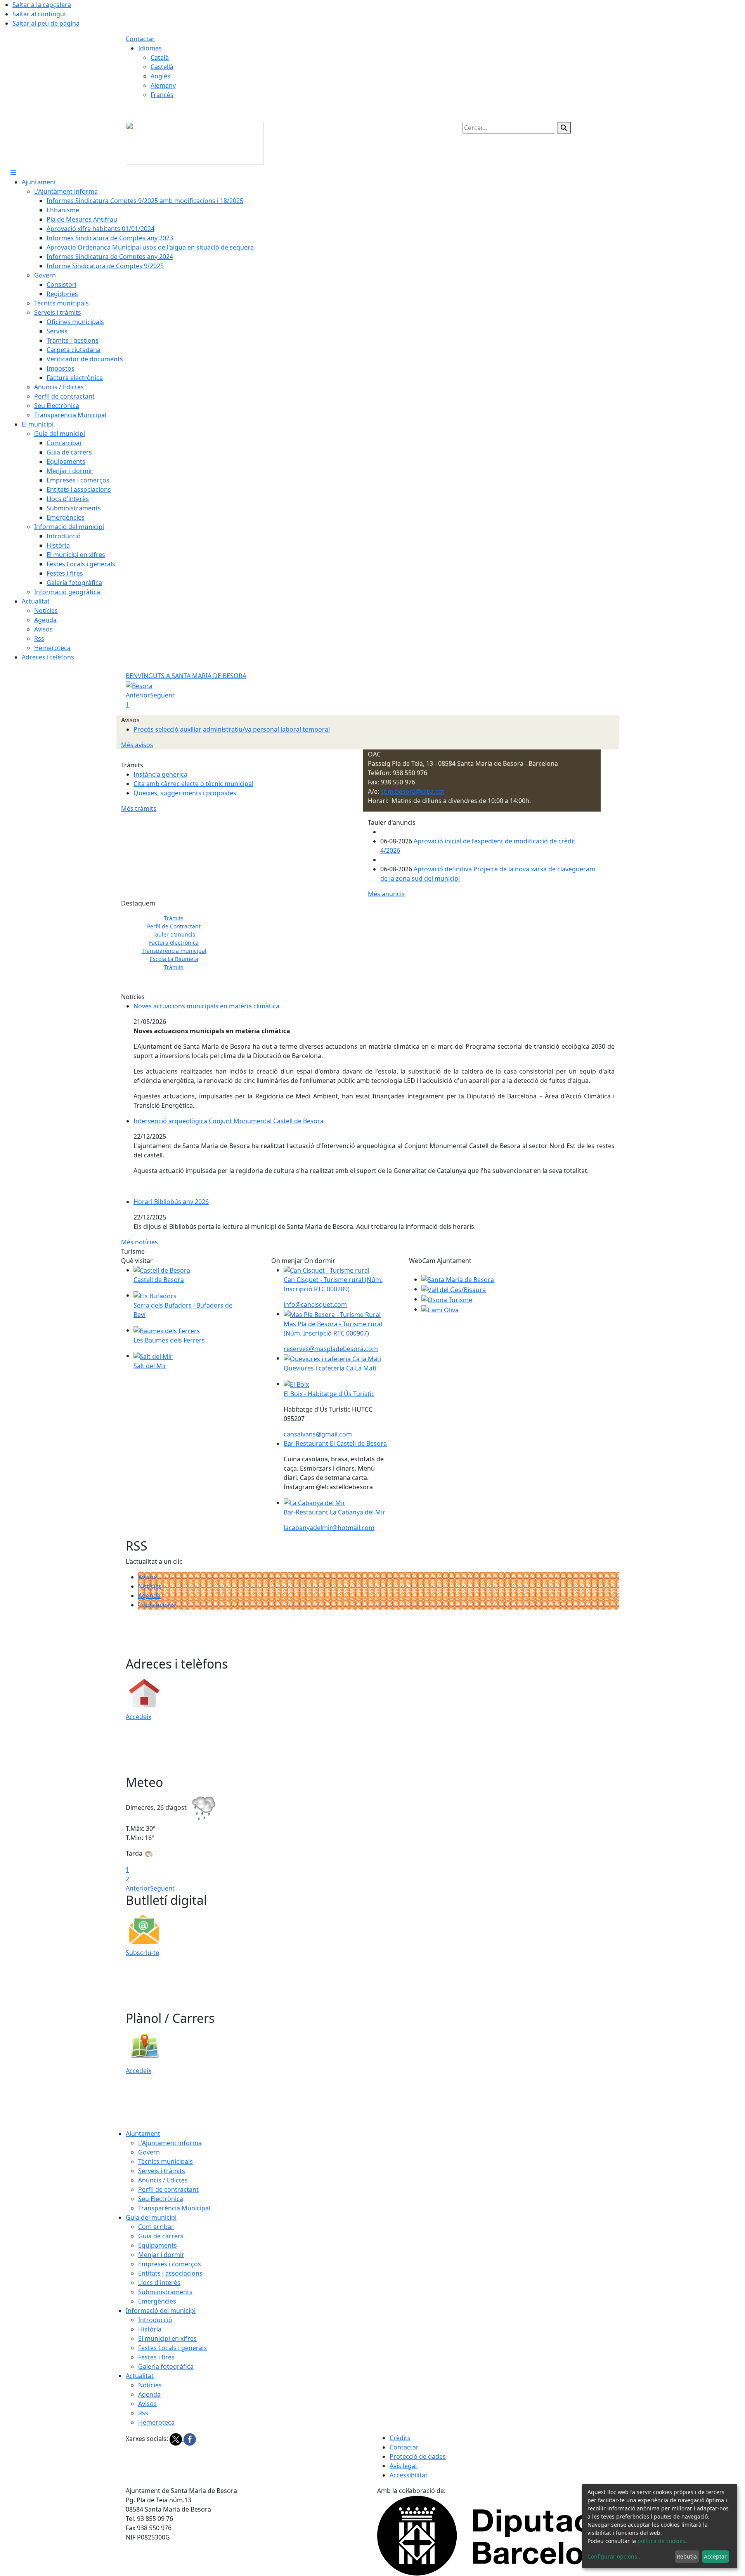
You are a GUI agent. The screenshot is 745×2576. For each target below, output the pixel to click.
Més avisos (137, 745)
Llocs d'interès (159, 2283)
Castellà (162, 67)
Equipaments (158, 2245)
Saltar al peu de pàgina (46, 23)
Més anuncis (386, 894)
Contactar (140, 39)
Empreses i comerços (170, 2264)
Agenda (149, 1596)
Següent (162, 695)
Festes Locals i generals (172, 2348)
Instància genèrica (160, 774)
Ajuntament (143, 2134)
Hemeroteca (156, 2422)
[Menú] (13, 173)
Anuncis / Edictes (163, 2180)
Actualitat (140, 2376)
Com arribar (156, 2227)
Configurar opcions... (615, 2556)
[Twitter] (177, 2439)
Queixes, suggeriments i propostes (185, 793)
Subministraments (165, 2292)
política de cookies (661, 2541)
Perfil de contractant (168, 2189)
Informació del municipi (161, 2311)
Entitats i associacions (170, 2273)
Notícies (150, 1586)
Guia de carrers (161, 2236)
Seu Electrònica (161, 2199)
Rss (143, 2413)
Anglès (160, 76)
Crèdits (400, 2438)
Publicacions (157, 1605)
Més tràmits (139, 808)
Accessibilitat (409, 2475)
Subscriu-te (142, 1953)
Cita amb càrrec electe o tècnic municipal (193, 784)
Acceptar (715, 2556)
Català (160, 57)
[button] (137, 938)
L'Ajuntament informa (170, 2143)
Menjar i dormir (161, 2255)
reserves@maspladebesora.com (331, 1349)
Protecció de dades (418, 2456)
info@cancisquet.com (315, 1304)
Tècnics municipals (165, 2161)
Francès (162, 95)
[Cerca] (564, 128)
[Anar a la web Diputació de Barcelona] (498, 2535)
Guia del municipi (151, 2217)
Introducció (155, 2320)
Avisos (147, 1577)
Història (150, 2329)
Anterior (138, 695)
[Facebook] (190, 2439)
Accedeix (139, 1717)
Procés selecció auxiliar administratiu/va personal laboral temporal (232, 729)
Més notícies (139, 1242)
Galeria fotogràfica (166, 2366)
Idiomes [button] (150, 48)
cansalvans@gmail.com (318, 1434)
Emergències (157, 2301)
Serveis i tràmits (162, 2171)
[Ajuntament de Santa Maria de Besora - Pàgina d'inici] (195, 143)
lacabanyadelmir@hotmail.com (329, 1528)
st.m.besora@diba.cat (412, 791)
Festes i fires (156, 2357)
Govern (149, 2152)
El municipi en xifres (167, 2338)
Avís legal (403, 2466)
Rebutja (687, 2556)
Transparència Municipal (174, 2208)
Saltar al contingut (39, 14)
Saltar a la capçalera (42, 5)
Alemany (163, 85)
